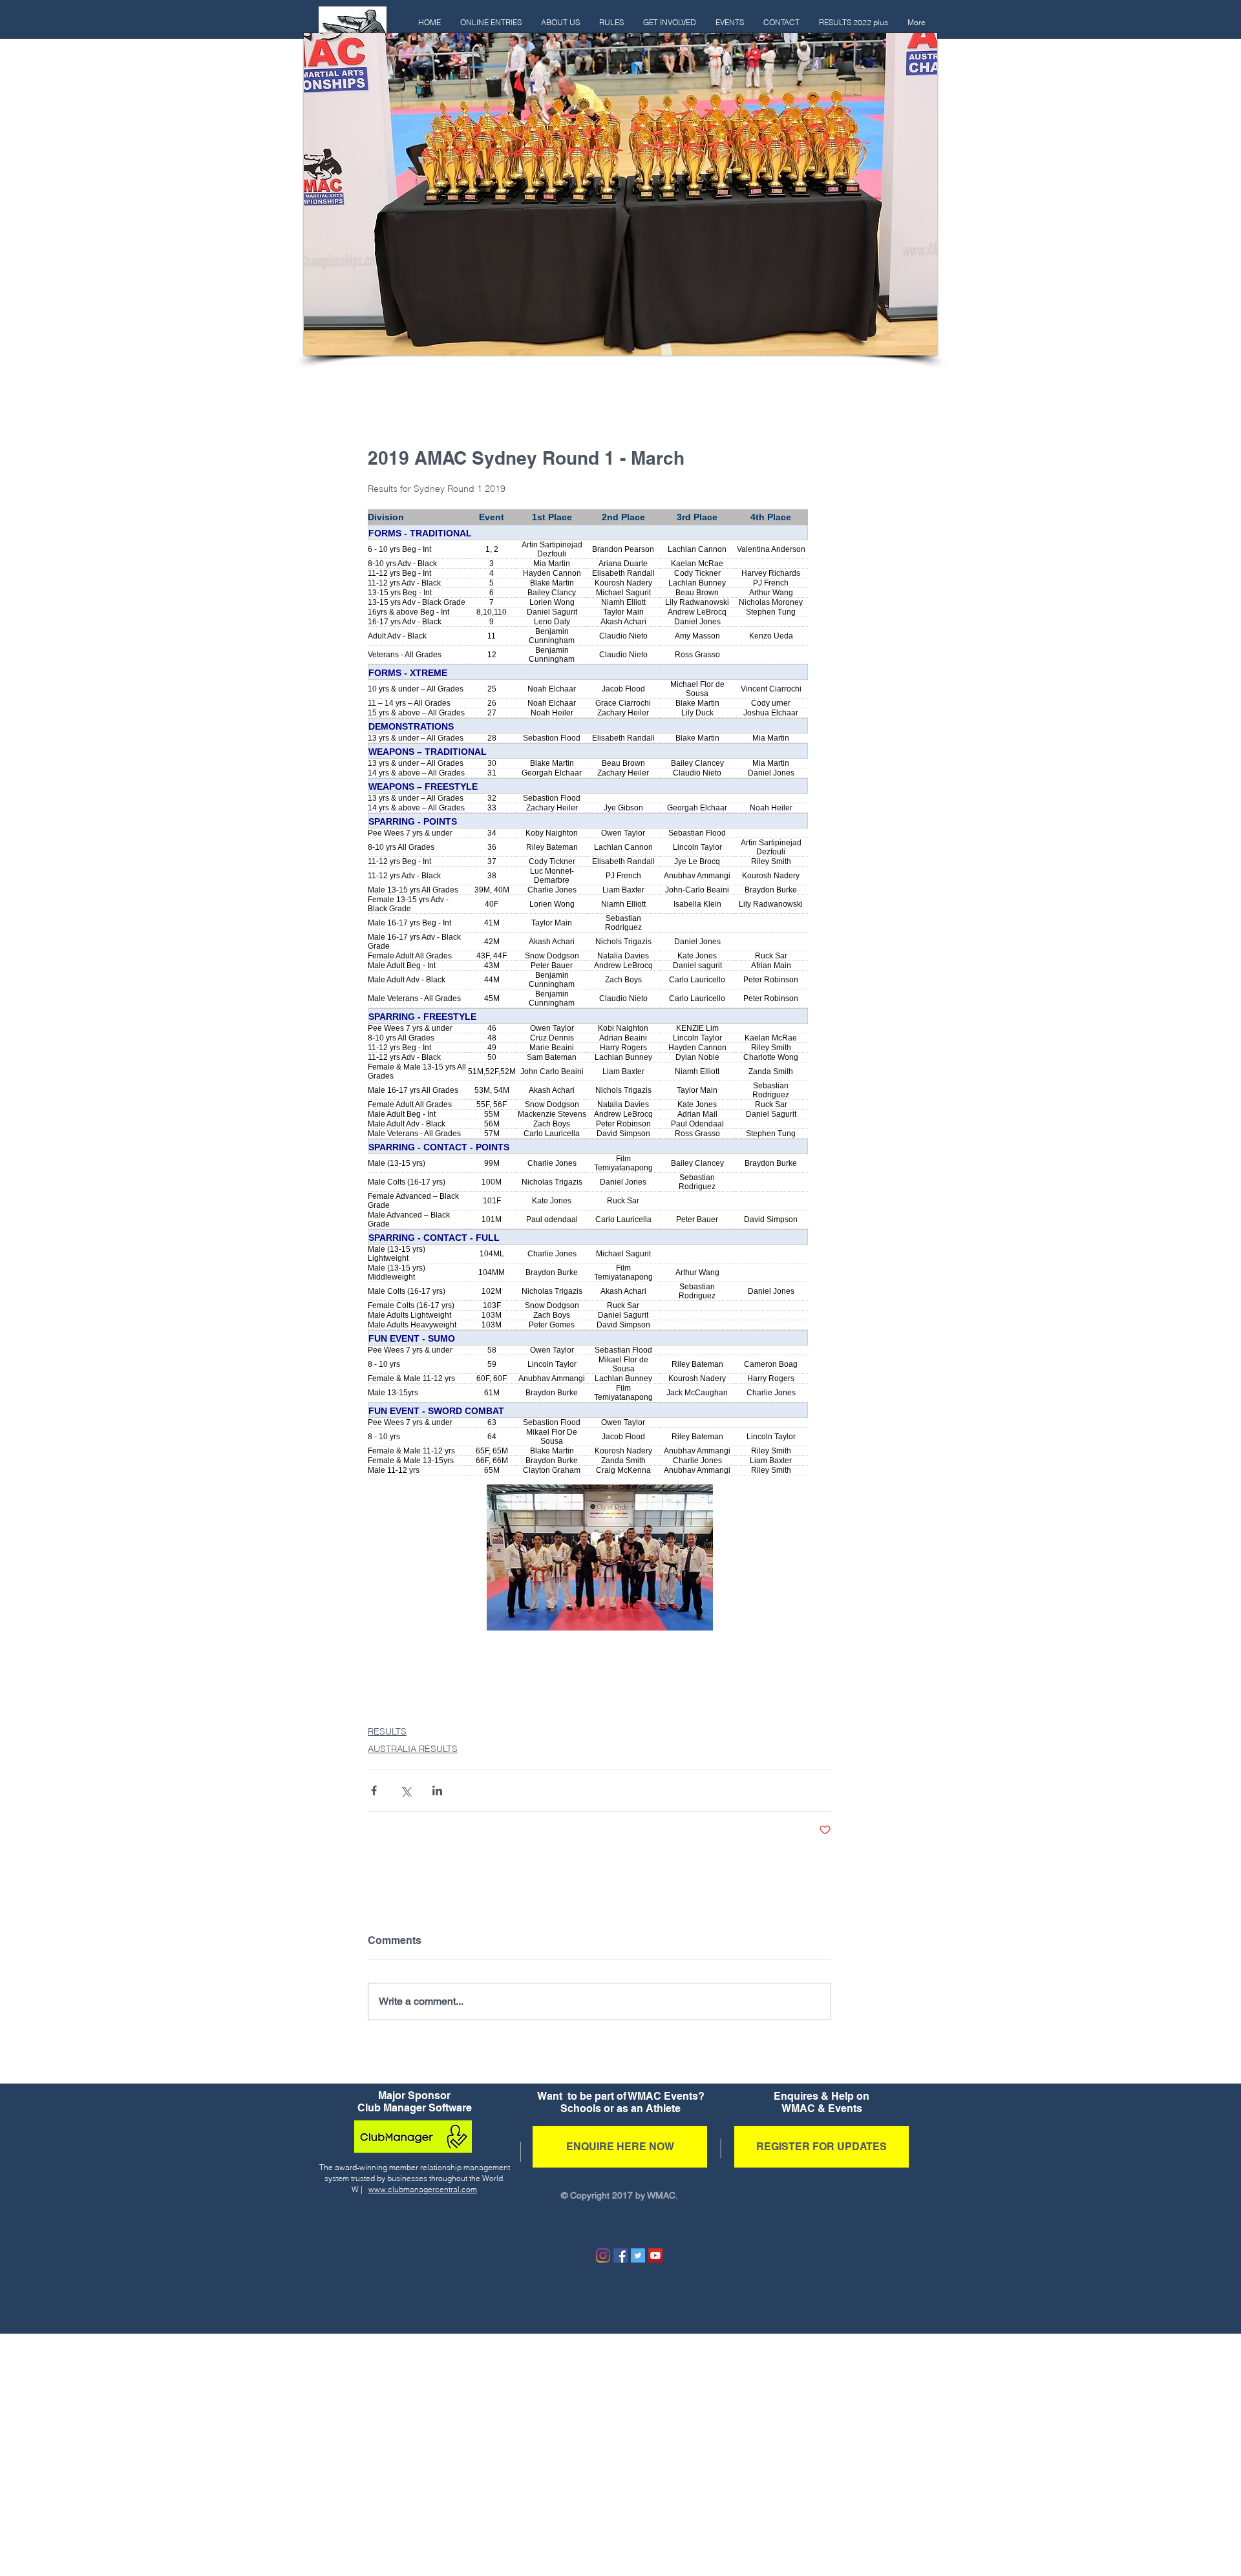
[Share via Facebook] (374, 1790)
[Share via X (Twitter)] (406, 1790)
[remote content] (599, 992)
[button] (611, 23)
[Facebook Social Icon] (620, 2255)
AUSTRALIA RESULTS (413, 1749)
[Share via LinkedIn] (437, 1790)
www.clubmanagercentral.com (423, 2189)
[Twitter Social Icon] (638, 2255)
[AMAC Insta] (603, 2255)
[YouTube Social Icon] (655, 2255)
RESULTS (387, 1731)
